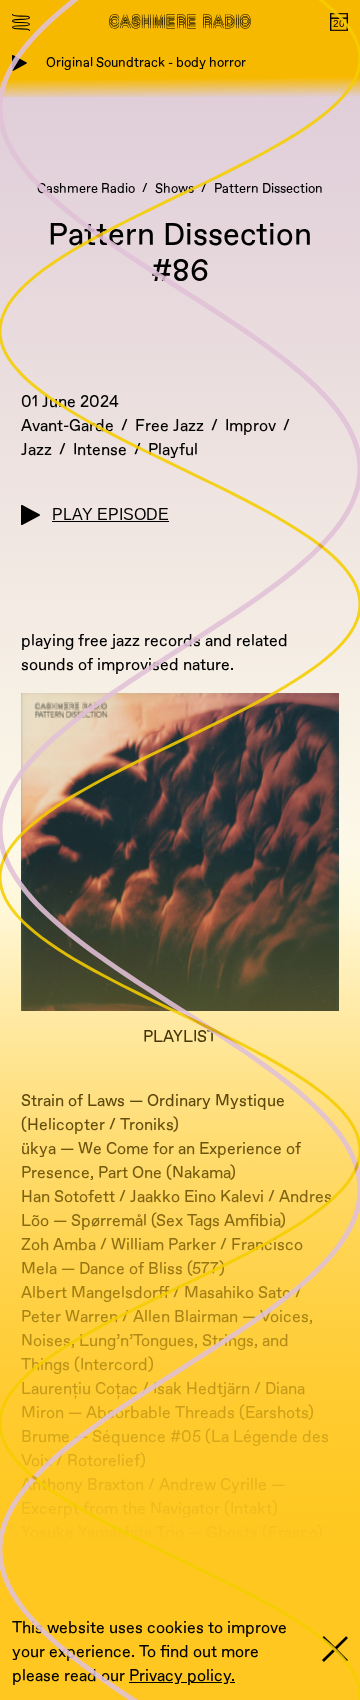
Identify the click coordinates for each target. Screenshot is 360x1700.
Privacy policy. (182, 1676)
